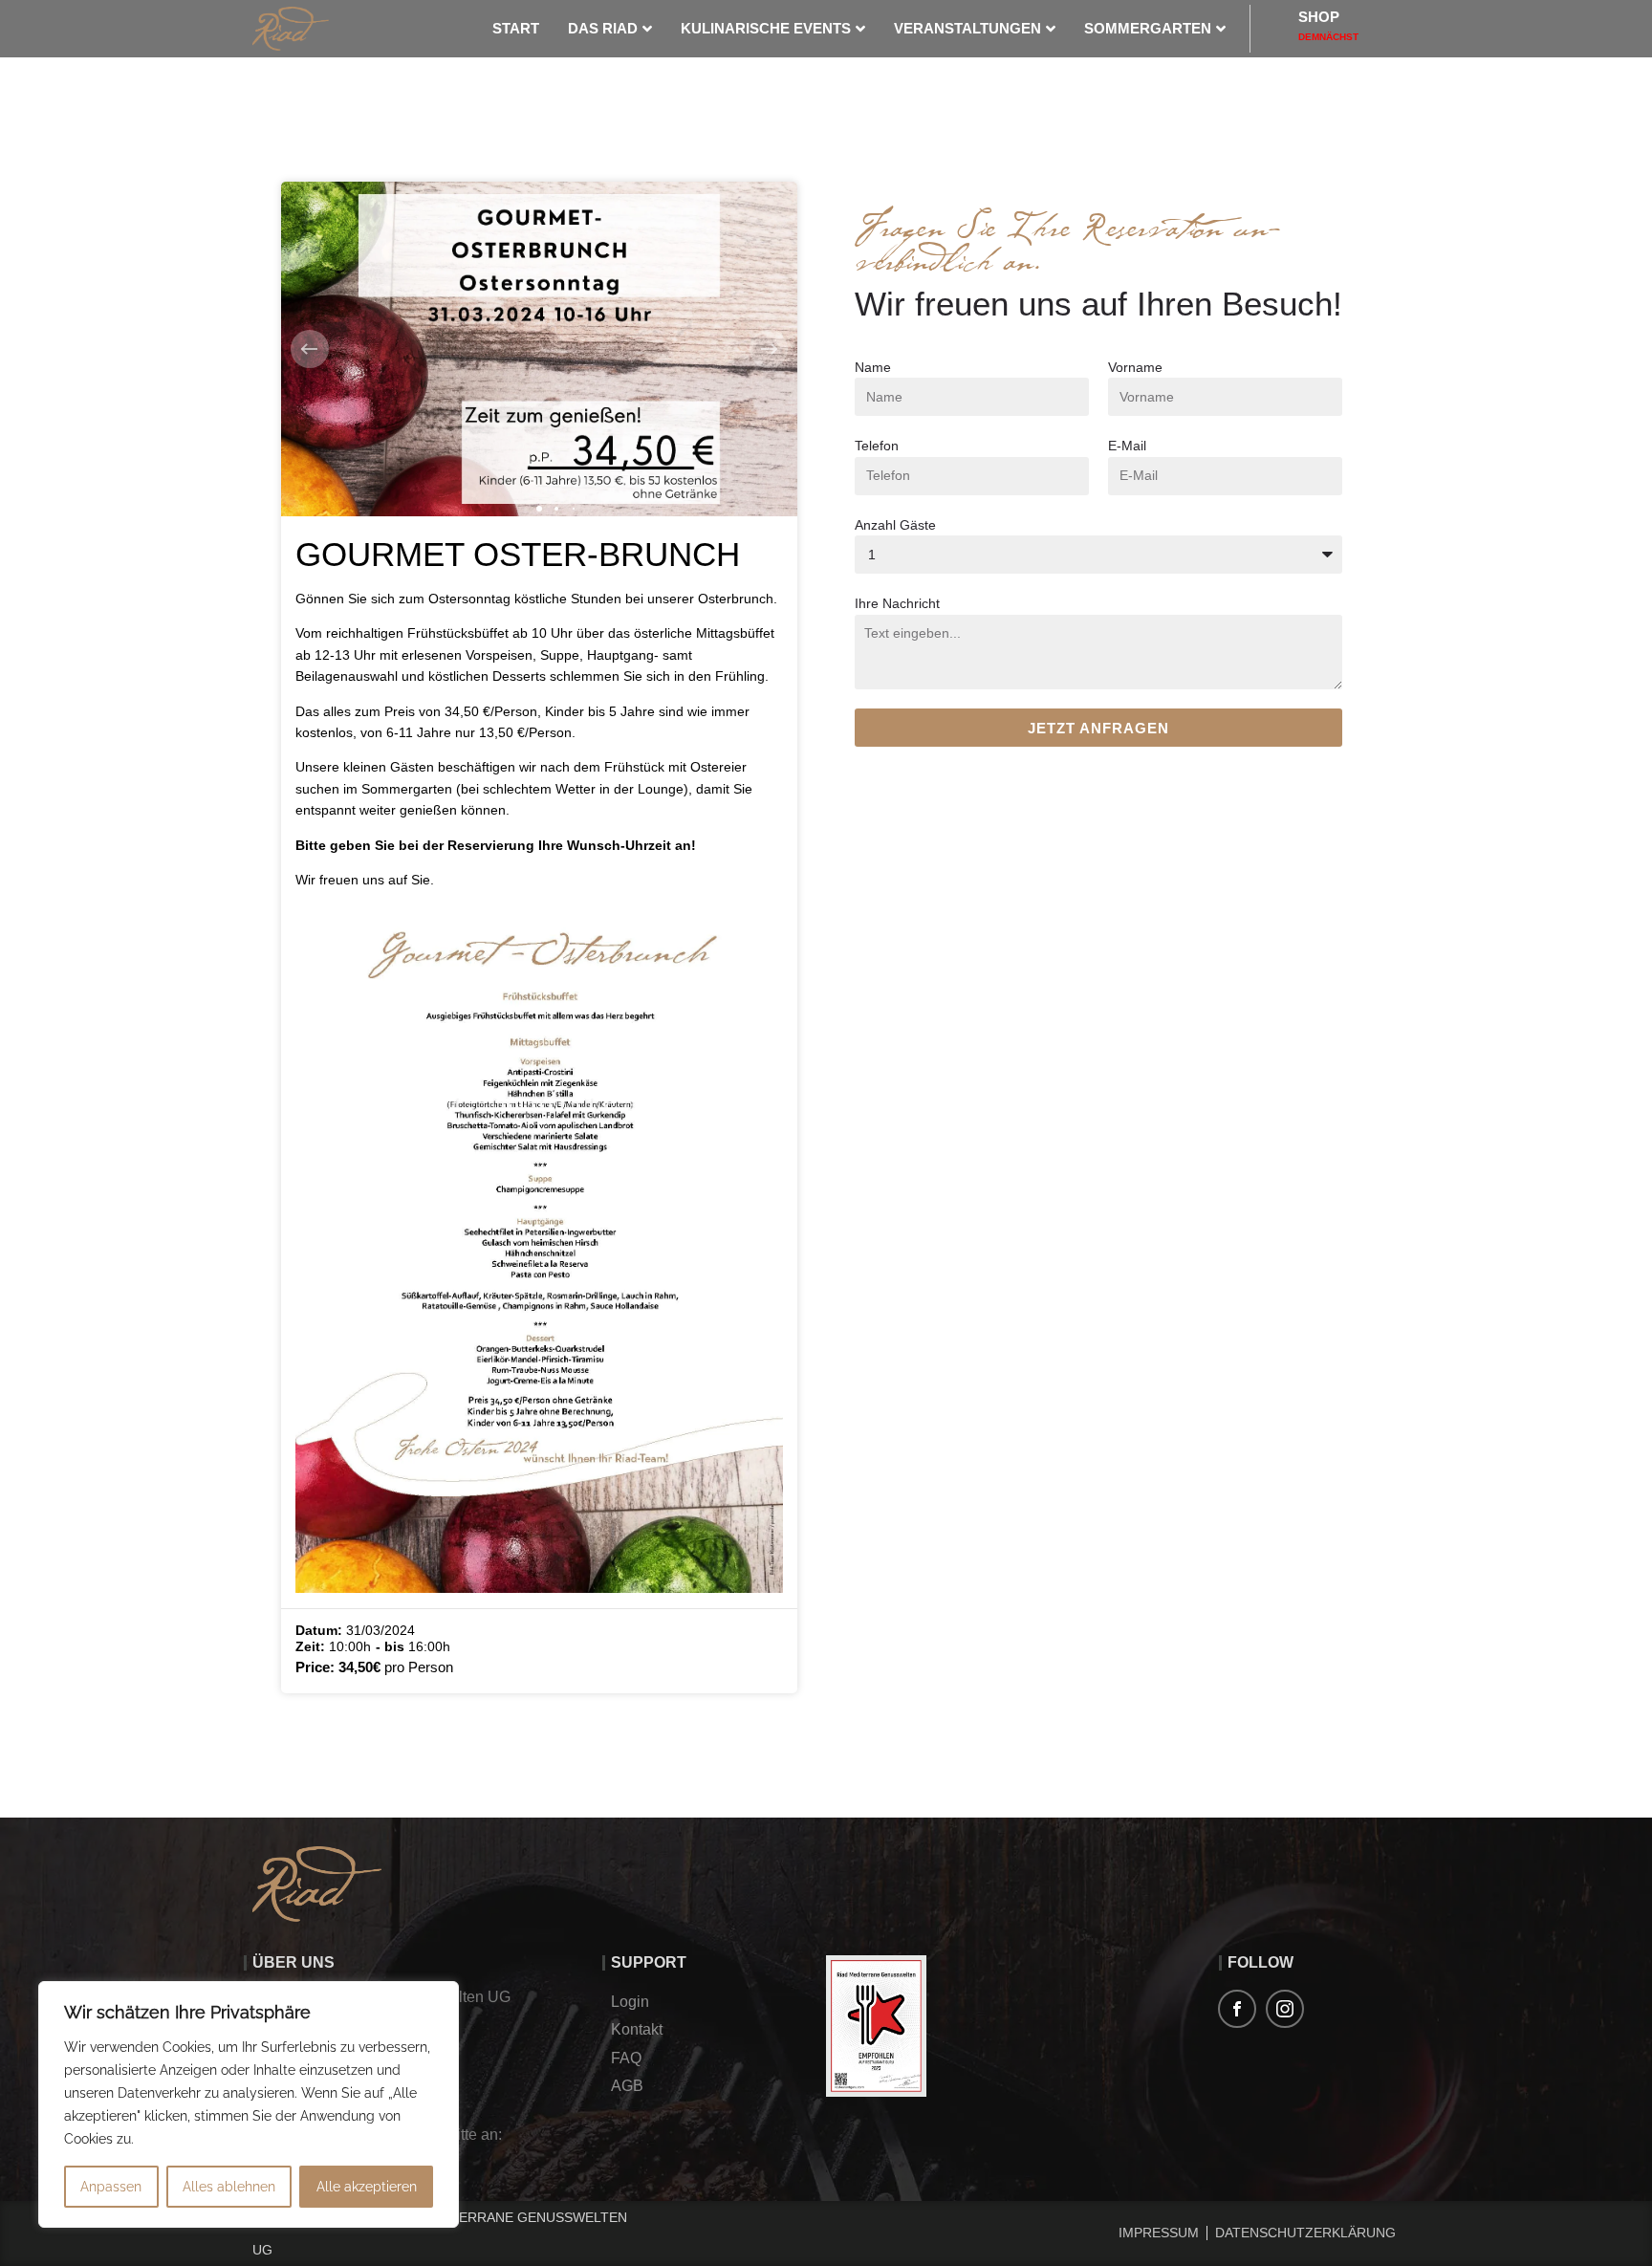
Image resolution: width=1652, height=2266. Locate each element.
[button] (310, 349)
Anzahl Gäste (895, 525)
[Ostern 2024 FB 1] (539, 349)
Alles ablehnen (229, 2187)
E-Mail (1127, 446)
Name (873, 367)
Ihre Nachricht (897, 603)
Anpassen (111, 2187)
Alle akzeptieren (367, 2187)
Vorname (1135, 367)
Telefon (877, 446)
